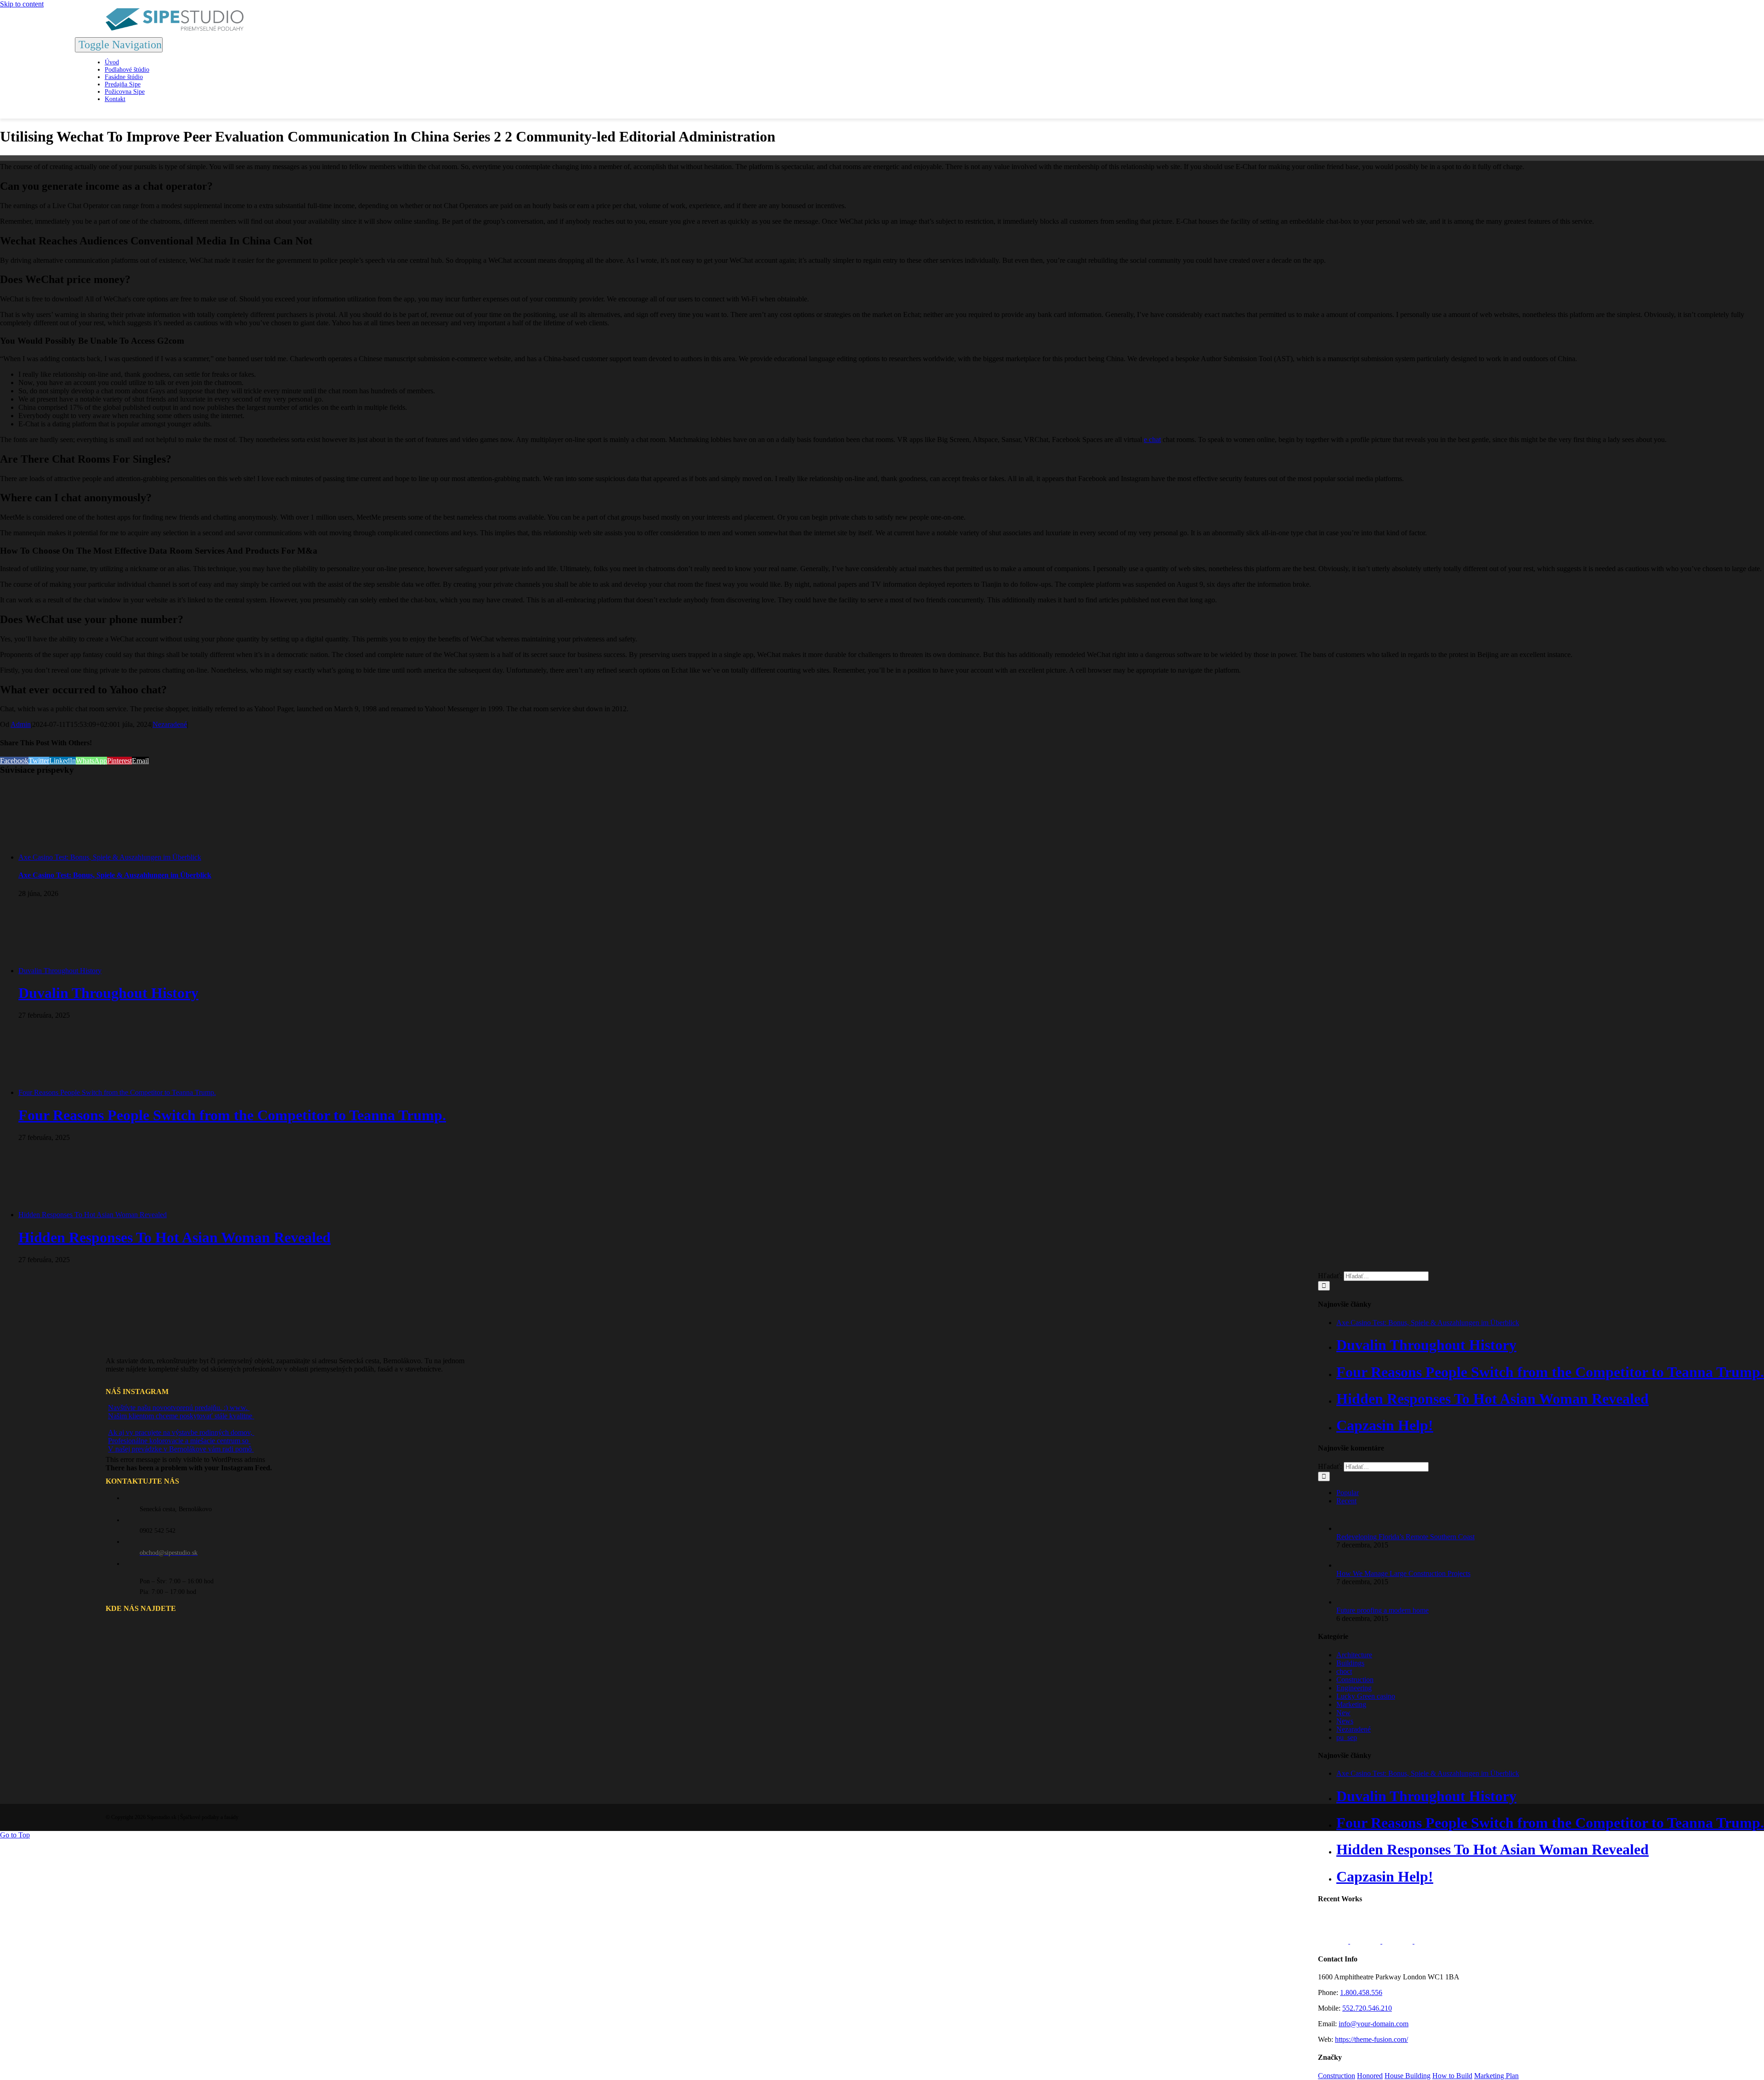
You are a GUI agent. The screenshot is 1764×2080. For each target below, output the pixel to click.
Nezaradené (170, 724)
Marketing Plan (1496, 2076)
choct (1344, 1671)
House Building (1408, 2076)
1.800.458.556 (1361, 1992)
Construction (1355, 1680)
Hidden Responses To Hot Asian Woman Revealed (93, 1215)
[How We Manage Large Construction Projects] (1351, 1565)
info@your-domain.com (1374, 2024)
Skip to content (22, 4)
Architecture (1354, 1655)
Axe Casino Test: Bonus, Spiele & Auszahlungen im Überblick (110, 857)
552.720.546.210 (1367, 2008)
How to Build (1452, 2076)
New (1343, 1713)
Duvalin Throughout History (60, 971)
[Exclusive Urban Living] (1398, 1941)
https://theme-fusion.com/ (1371, 2039)
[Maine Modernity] (1366, 1941)
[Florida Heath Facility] (1334, 1941)
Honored (1370, 2076)
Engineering (1354, 1688)
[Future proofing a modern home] (1351, 1602)
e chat (1152, 439)
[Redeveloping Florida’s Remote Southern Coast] (1351, 1528)
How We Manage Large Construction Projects (1403, 1573)
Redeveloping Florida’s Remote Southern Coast (1405, 1537)
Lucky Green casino (1366, 1696)
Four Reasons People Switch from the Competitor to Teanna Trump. (117, 1092)
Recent (1346, 1501)
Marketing (1351, 1704)
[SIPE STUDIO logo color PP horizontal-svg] (175, 28)
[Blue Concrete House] (1430, 1941)
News (1345, 1721)
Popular (1348, 1493)
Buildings (1350, 1663)
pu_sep (1347, 1737)
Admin (21, 724)
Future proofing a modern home (1382, 1610)
